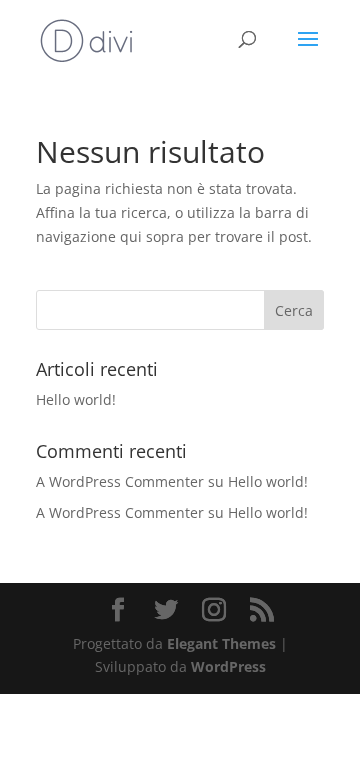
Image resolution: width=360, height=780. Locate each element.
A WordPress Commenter (120, 512)
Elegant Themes (221, 643)
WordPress (228, 666)
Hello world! (76, 399)
